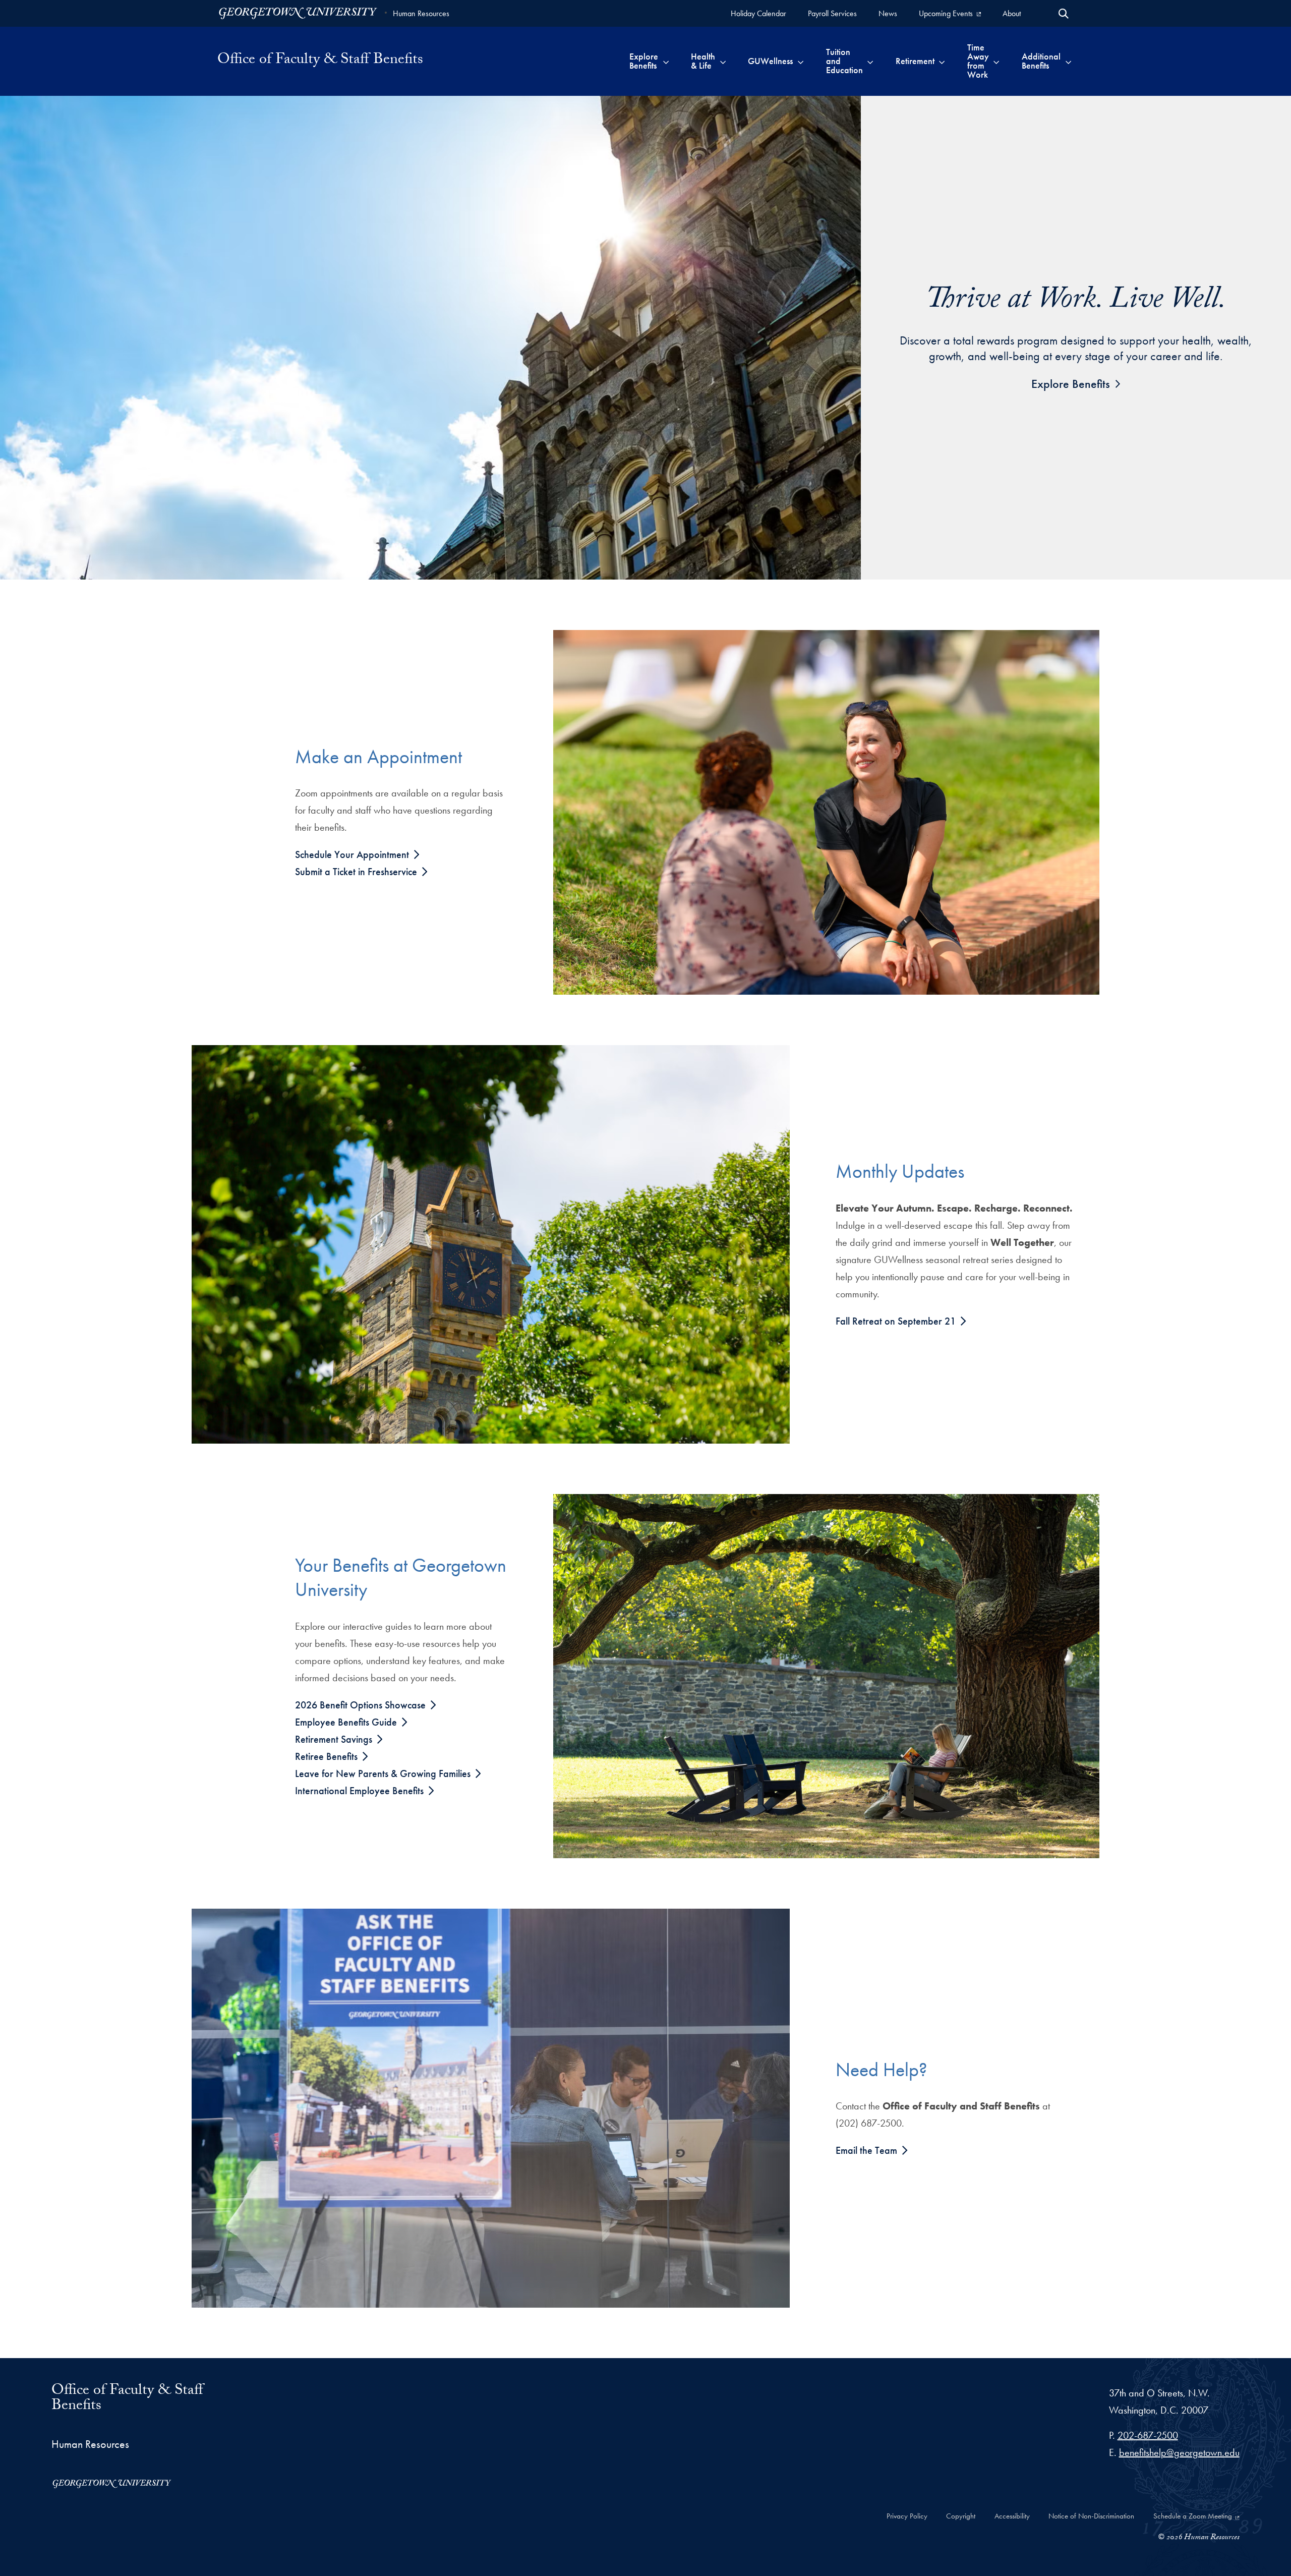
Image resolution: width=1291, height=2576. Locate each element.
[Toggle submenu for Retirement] (942, 61)
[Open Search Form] (1064, 14)
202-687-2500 (1148, 2435)
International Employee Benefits (361, 1791)
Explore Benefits (1071, 384)
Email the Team (868, 2150)
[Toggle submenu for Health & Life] (723, 61)
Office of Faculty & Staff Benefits (127, 2399)
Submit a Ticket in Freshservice (357, 872)
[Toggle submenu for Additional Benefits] (1068, 61)
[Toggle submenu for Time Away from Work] (996, 61)
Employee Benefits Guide (347, 1722)
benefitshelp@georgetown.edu (1179, 2452)
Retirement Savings (335, 1739)
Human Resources (421, 13)
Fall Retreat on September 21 (897, 1321)
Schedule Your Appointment (353, 854)
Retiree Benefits (328, 1756)
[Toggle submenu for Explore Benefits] (666, 61)
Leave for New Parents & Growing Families (384, 1773)
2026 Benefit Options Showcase (362, 1705)
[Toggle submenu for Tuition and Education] (870, 61)
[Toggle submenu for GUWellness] (801, 61)
